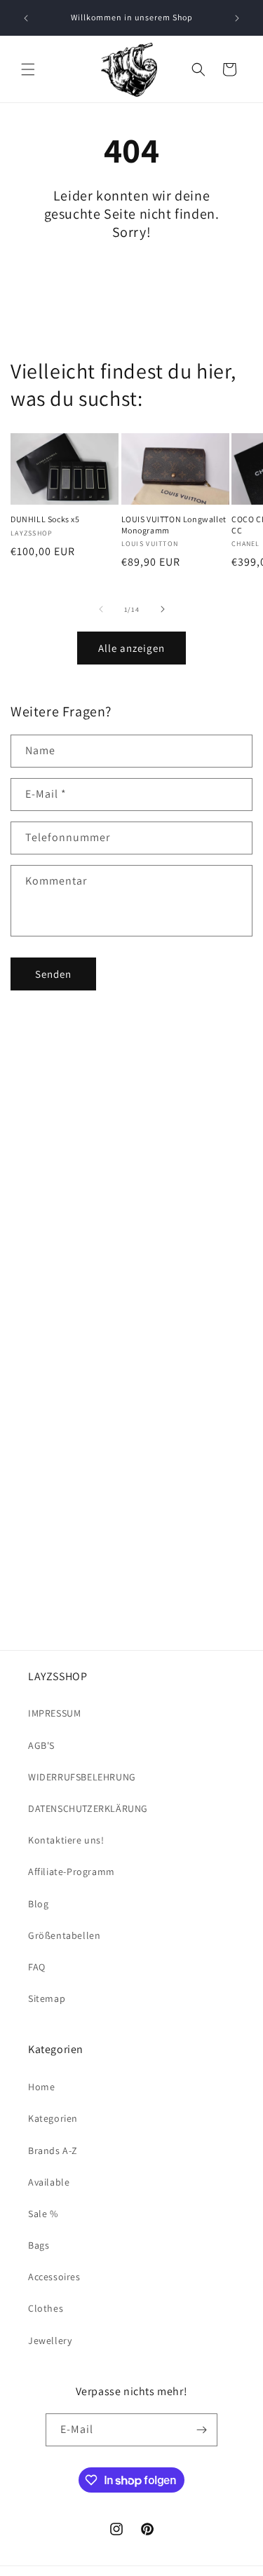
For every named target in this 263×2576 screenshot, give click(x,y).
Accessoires (54, 2277)
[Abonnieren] (201, 2430)
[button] (28, 69)
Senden (53, 974)
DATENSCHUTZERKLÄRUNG (88, 1808)
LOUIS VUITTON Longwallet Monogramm (174, 525)
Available (49, 2182)
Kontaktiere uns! (66, 1840)
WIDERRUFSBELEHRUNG (82, 1777)
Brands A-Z (53, 2151)
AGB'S (41, 1745)
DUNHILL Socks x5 (45, 519)
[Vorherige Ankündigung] (26, 18)
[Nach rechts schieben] (163, 609)
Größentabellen (64, 1935)
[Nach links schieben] (101, 609)
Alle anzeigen (131, 648)
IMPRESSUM (54, 1713)
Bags (39, 2245)
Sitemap (47, 1998)
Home (41, 2087)
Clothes (46, 2308)
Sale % (43, 2214)
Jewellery (50, 2340)
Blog (38, 1904)
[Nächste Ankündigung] (237, 18)
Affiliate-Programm (72, 1872)
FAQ (37, 1967)
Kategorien (53, 2118)
